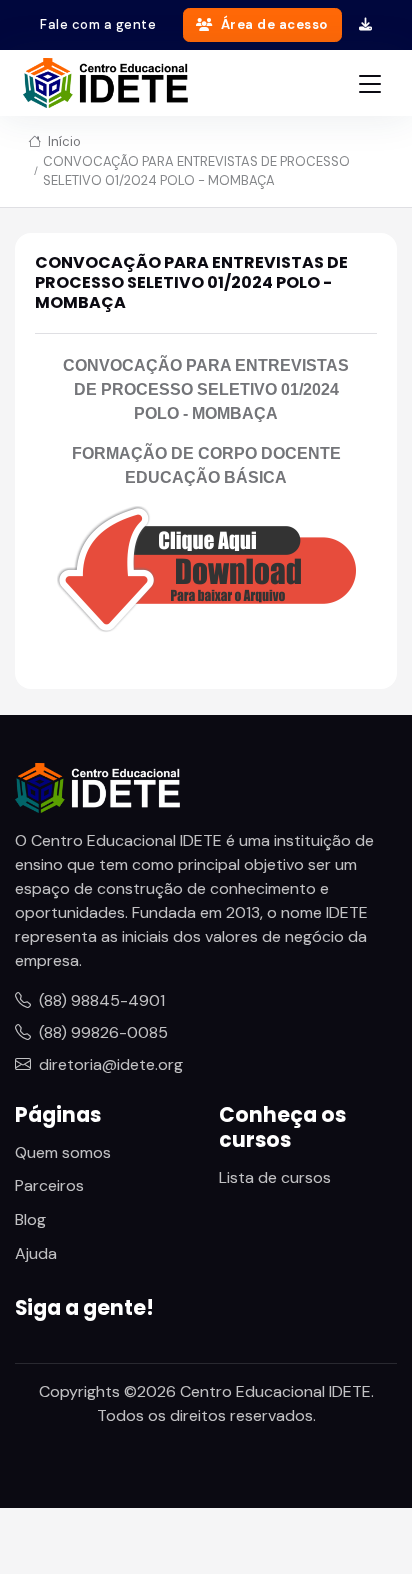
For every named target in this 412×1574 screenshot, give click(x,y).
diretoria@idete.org (111, 1064)
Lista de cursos (275, 1177)
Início (63, 141)
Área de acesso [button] (274, 24)
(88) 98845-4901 (102, 1000)
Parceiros (49, 1185)
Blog (30, 1219)
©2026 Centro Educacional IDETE (247, 1391)
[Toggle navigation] (370, 83)
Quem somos (63, 1152)
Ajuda (36, 1253)
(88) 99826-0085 (103, 1032)
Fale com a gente (98, 24)
